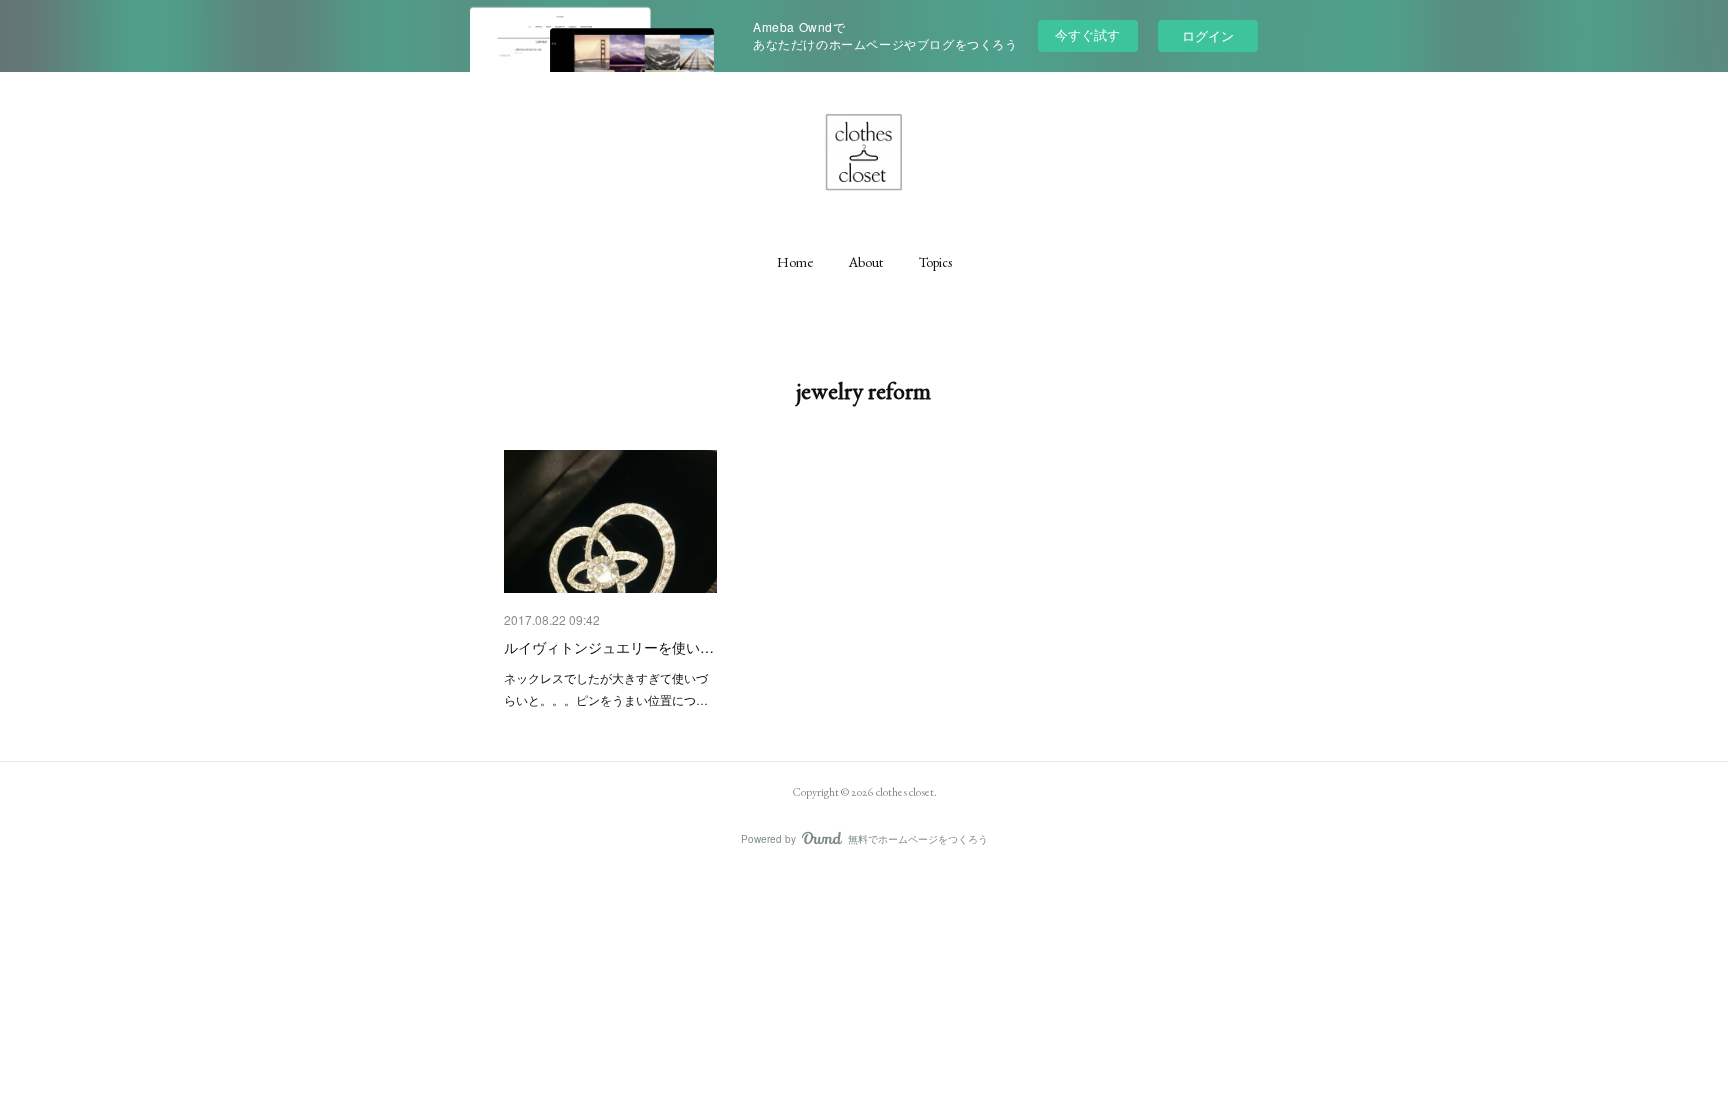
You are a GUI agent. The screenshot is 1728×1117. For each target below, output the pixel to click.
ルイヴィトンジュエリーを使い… (609, 647)
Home (795, 262)
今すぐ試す (1087, 34)
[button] (795, 262)
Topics (935, 262)
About (866, 262)
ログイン (1208, 35)
